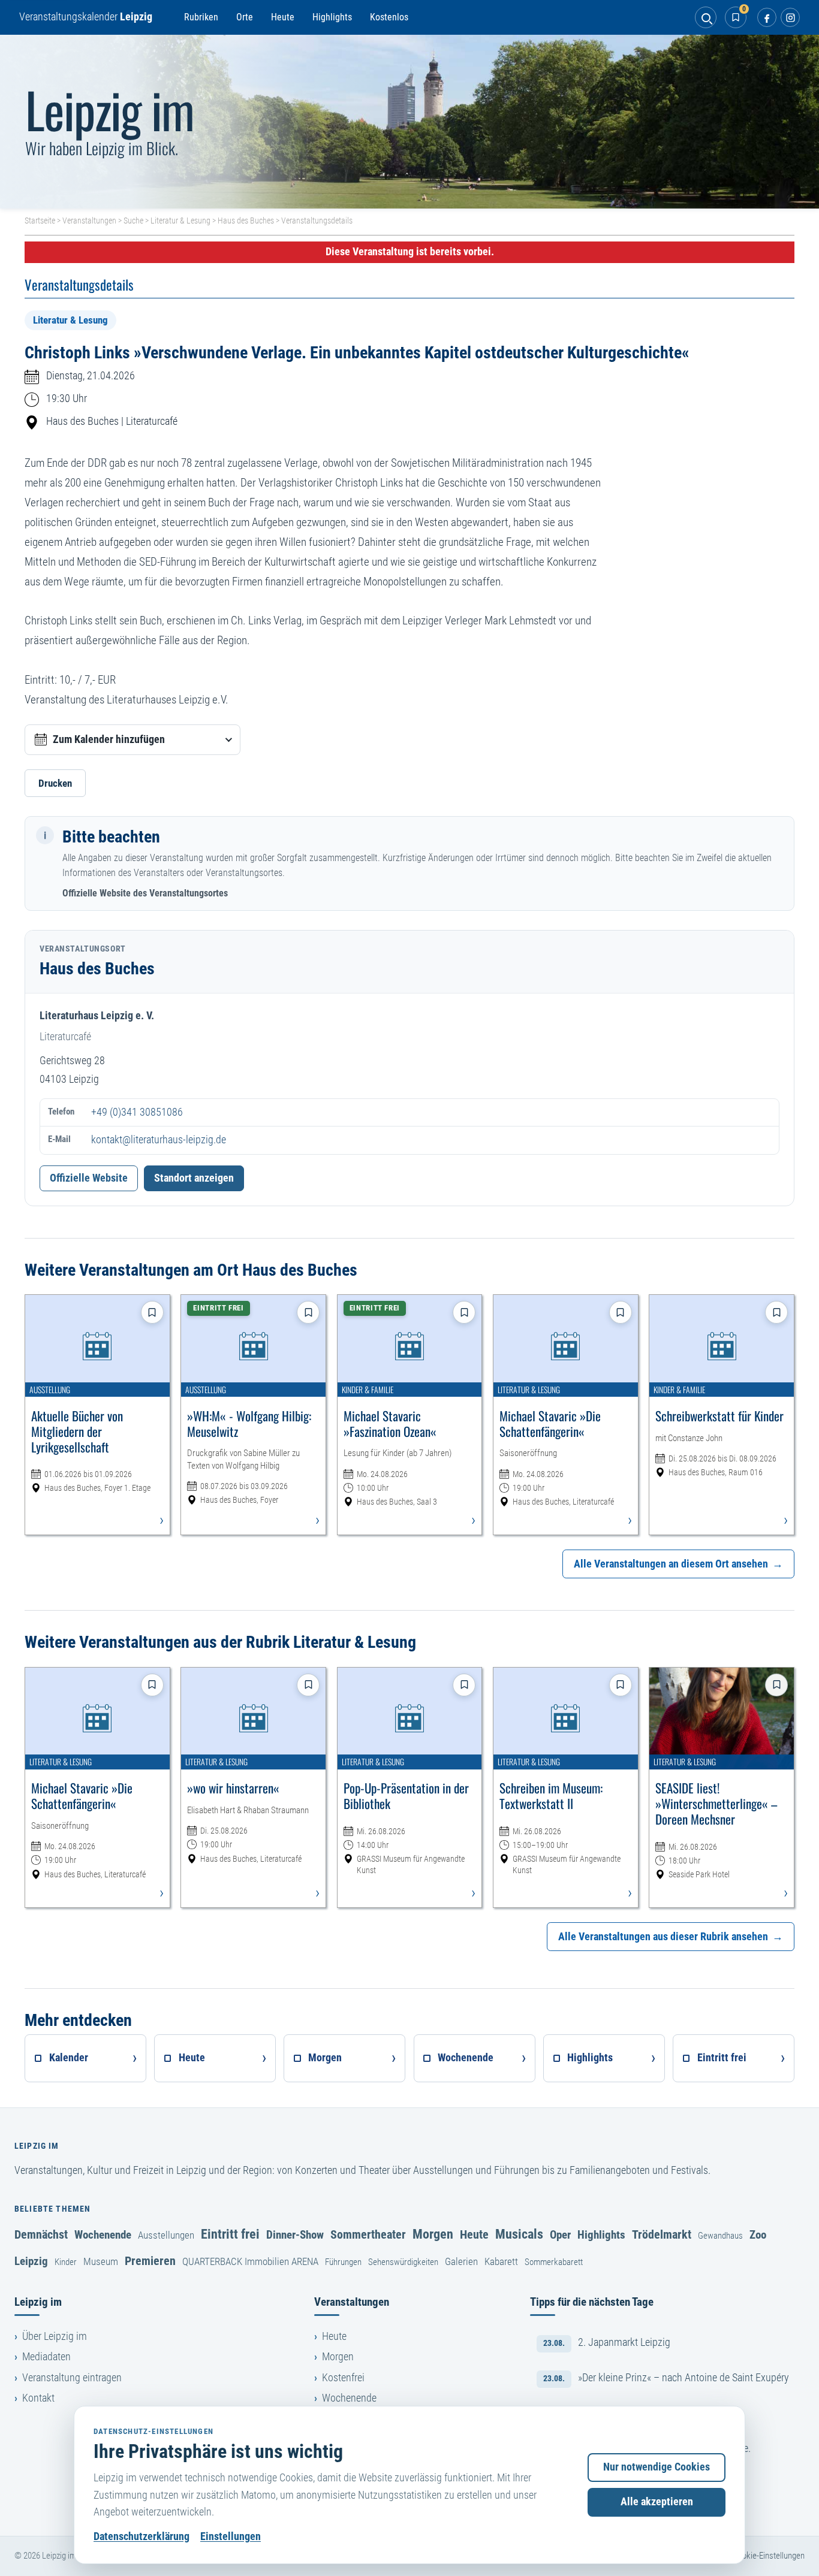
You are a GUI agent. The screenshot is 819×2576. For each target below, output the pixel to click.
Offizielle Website (89, 1178)
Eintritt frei (230, 2234)
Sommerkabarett (554, 2262)
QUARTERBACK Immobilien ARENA (250, 2261)
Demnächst (41, 2234)
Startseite (40, 221)
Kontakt (38, 2398)
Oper (560, 2235)
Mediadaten (46, 2357)
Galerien (461, 2261)
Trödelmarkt (662, 2234)
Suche (133, 221)
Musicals (519, 2234)
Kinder (66, 2262)
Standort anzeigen (194, 1178)
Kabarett (501, 2261)
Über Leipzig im (55, 2336)
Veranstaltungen (89, 221)
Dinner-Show (295, 2235)
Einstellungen (231, 2536)
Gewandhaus (720, 2236)
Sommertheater (368, 2234)
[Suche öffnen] (706, 17)
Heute (283, 17)
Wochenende (103, 2235)
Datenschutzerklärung (141, 2536)
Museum (101, 2261)
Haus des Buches (246, 221)
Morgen (433, 2234)
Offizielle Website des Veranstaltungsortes (145, 893)
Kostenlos (389, 17)
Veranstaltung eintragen (72, 2378)
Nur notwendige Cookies (657, 2467)
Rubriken (201, 17)
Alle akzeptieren (657, 2502)
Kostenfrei (343, 2378)
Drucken (55, 783)
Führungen (343, 2262)
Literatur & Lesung (180, 221)
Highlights (332, 17)
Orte (245, 17)
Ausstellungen (166, 2235)
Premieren (150, 2261)
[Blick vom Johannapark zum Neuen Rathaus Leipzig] (409, 122)
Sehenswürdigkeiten (403, 2262)
